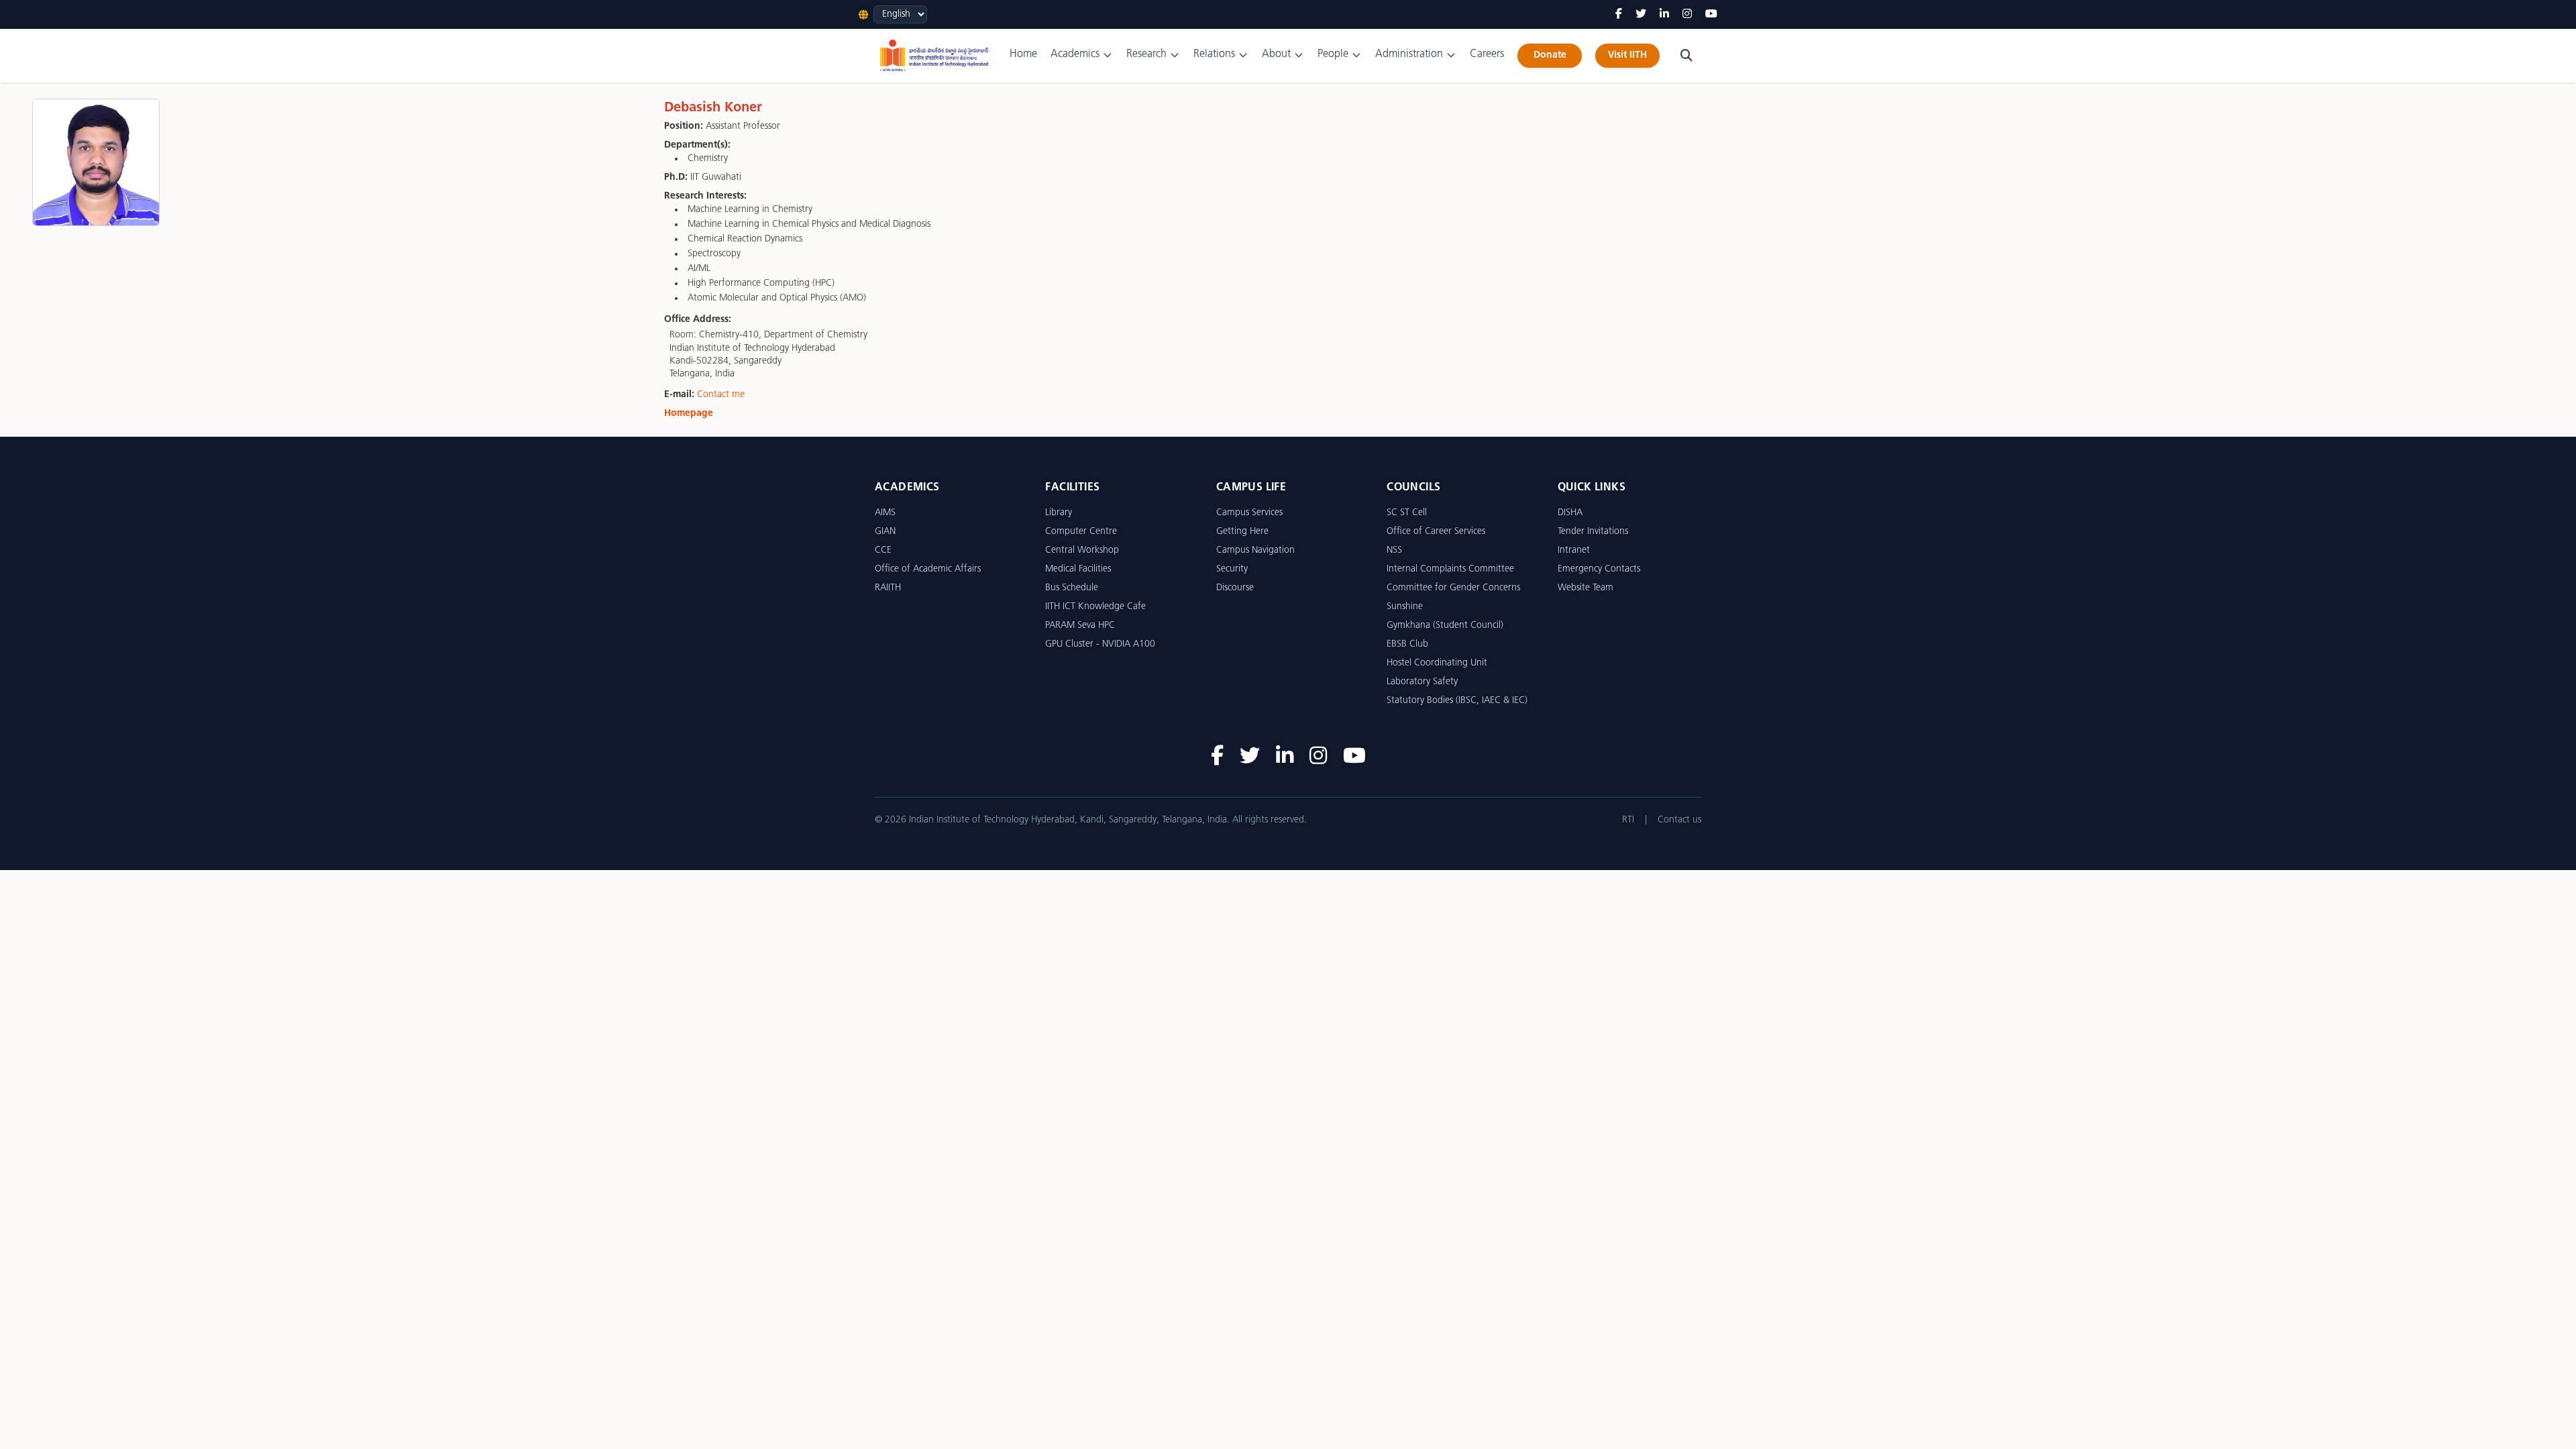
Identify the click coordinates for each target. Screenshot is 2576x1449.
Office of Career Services (1436, 532)
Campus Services (1249, 513)
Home (1023, 54)
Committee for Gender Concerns (1453, 588)
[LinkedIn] (1664, 15)
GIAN (885, 532)
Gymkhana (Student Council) (1445, 626)
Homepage (689, 414)
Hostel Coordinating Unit (1437, 663)
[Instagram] (1687, 15)
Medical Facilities (1078, 569)
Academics (1075, 54)
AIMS (885, 513)
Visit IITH (1627, 55)
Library (1059, 513)
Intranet (1574, 550)
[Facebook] (1619, 15)
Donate (1550, 55)
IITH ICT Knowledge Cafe (1095, 607)
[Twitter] (1641, 15)
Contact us (1679, 820)
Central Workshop (1082, 550)
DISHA (1570, 513)
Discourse (1235, 588)
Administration (1409, 54)
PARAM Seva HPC (1080, 626)
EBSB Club (1407, 644)
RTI (1628, 820)
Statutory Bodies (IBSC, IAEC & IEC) (1457, 701)
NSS (1394, 550)
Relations (1214, 54)
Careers (1487, 54)
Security (1232, 569)
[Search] (1686, 56)
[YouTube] (1711, 15)
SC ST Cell (1407, 513)
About (1276, 54)
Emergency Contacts (1599, 569)
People (1333, 54)
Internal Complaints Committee (1450, 569)
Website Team (1586, 588)
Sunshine (1405, 607)
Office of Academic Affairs (928, 569)
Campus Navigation (1255, 550)
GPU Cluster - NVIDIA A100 (1100, 644)
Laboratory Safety (1422, 682)
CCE (883, 550)
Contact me (721, 395)
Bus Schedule (1072, 588)
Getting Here (1242, 532)
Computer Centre (1081, 532)
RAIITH (888, 588)
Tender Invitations (1593, 532)
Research (1146, 54)
